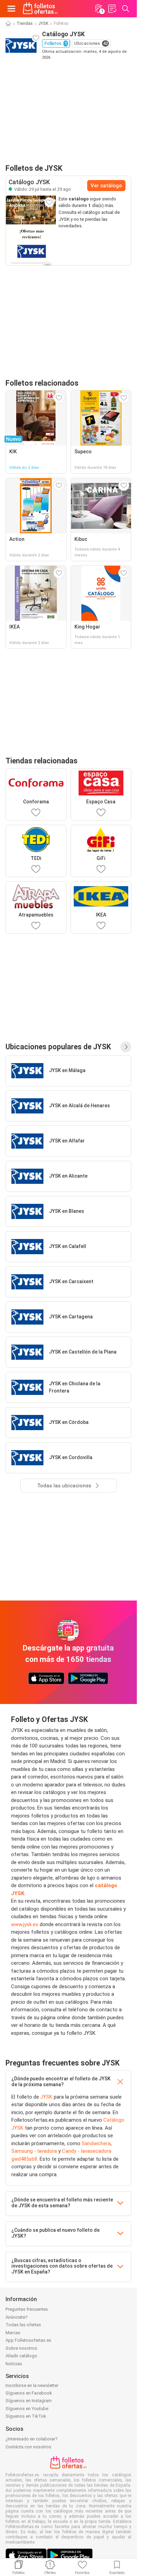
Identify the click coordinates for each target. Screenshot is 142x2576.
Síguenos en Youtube (27, 2409)
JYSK (43, 23)
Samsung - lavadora (34, 2151)
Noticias (14, 2364)
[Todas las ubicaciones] (126, 1047)
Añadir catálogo (21, 2356)
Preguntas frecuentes (27, 2309)
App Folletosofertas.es (28, 2340)
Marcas (13, 2333)
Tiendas (25, 23)
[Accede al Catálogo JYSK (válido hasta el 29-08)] (31, 230)
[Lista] (112, 9)
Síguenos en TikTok (26, 2416)
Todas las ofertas (23, 2325)
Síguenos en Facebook (29, 2393)
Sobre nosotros (21, 2348)
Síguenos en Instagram (29, 2401)
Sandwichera (96, 2143)
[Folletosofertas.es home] (40, 9)
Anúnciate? (17, 2317)
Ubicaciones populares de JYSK (58, 1047)
